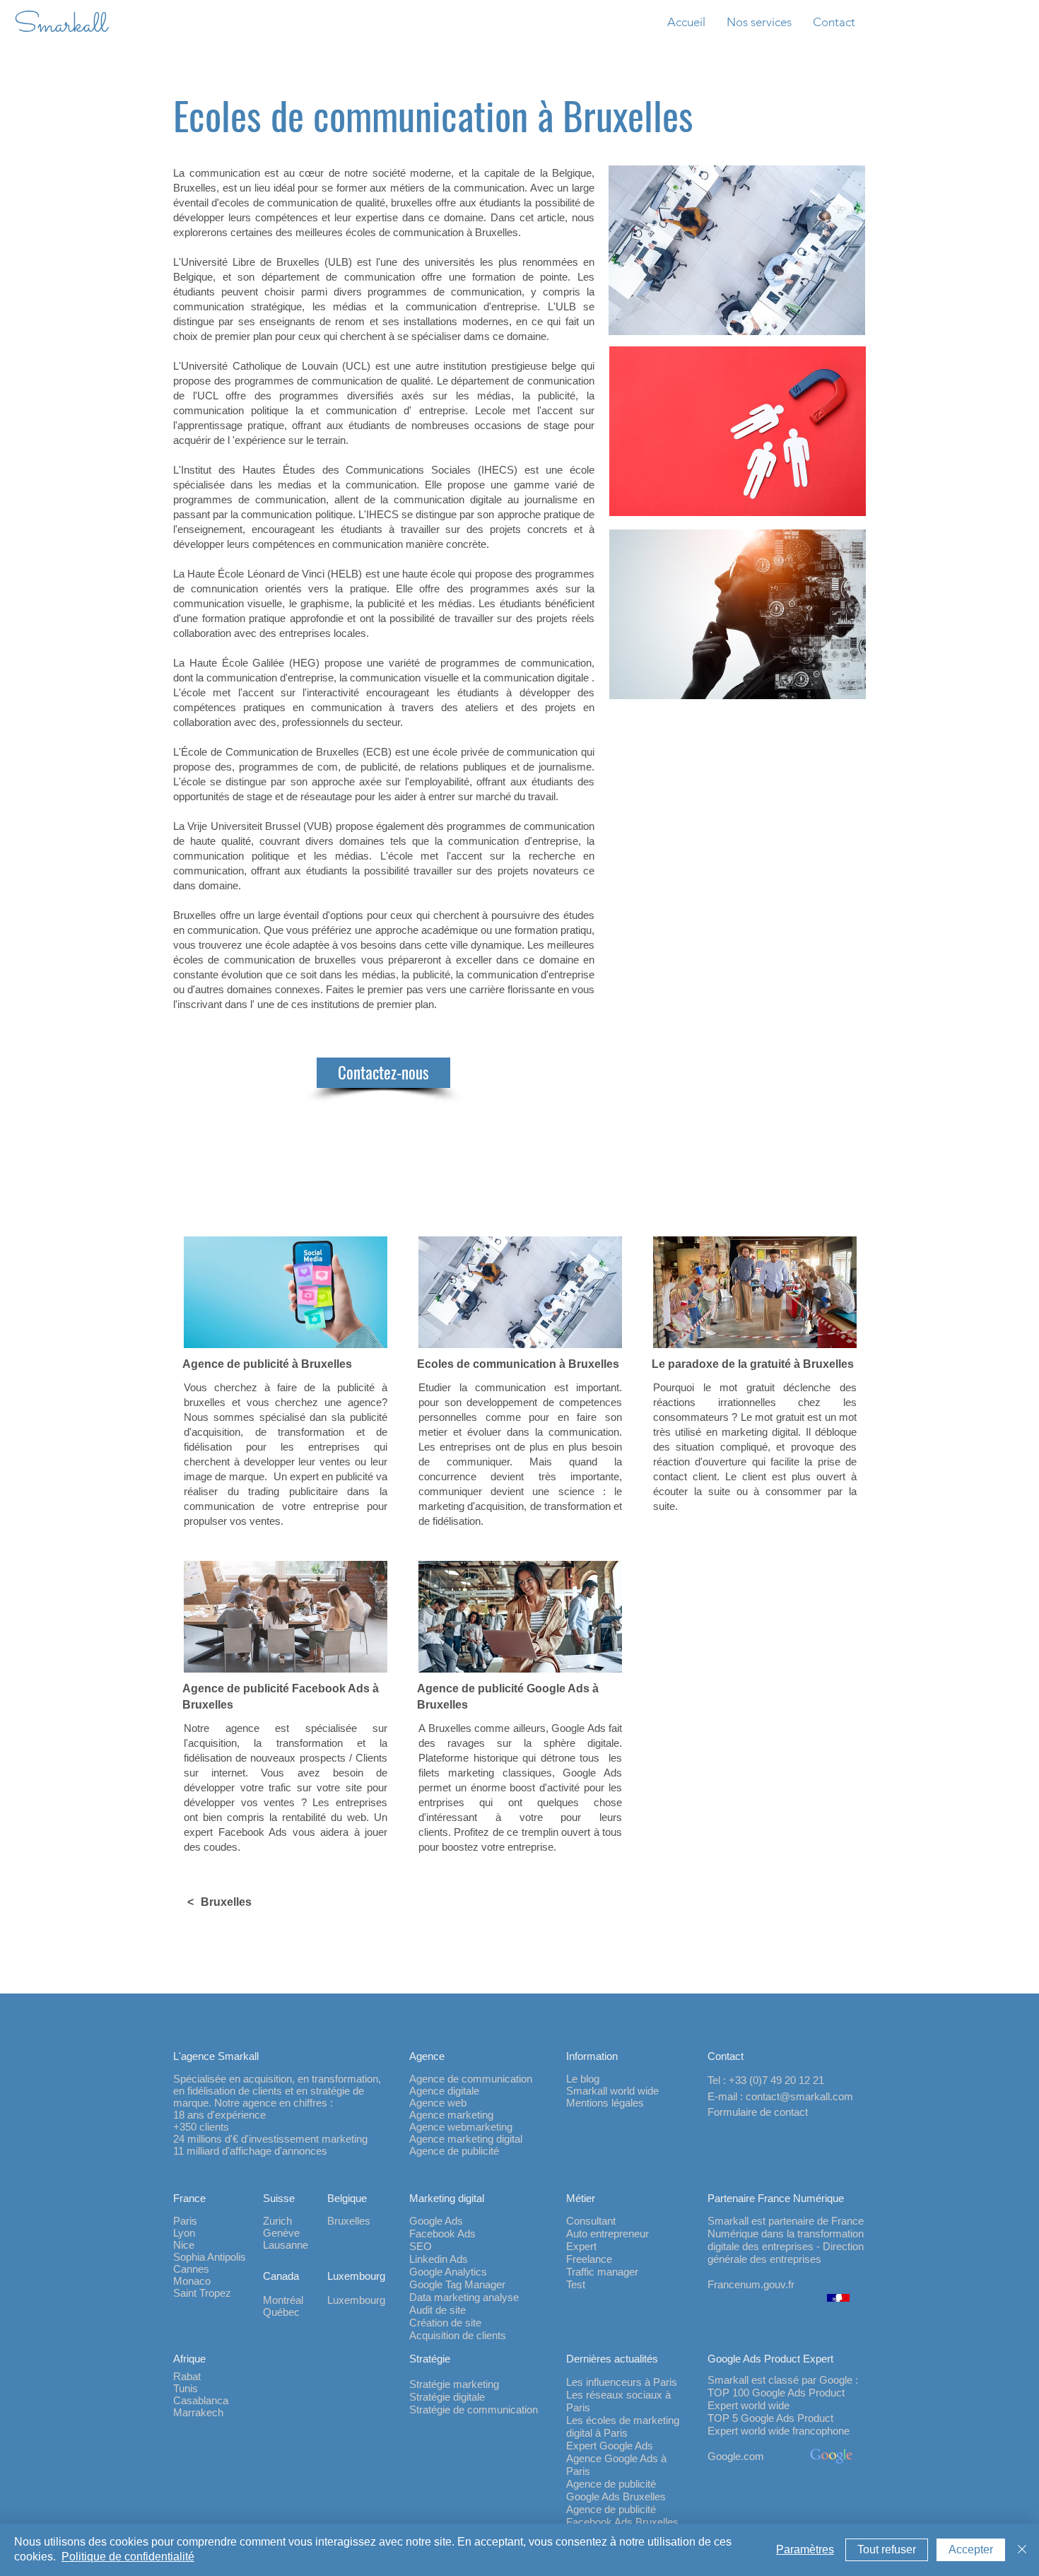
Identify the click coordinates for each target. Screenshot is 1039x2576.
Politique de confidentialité (128, 2557)
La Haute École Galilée (229, 663)
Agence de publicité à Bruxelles (267, 1364)
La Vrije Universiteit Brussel (237, 826)
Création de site (445, 2323)
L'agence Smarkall (216, 2056)
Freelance (589, 2259)
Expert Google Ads (610, 2446)
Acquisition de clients (458, 2335)
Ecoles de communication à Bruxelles (518, 1364)
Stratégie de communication (474, 2410)
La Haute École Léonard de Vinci (249, 574)
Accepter (971, 2549)
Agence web (438, 2103)
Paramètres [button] (805, 2549)
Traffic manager (602, 2272)
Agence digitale (444, 2091)
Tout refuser (887, 2549)
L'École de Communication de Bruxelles (266, 752)
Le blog (583, 2079)
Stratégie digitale (447, 2397)
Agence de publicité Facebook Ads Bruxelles (622, 2516)
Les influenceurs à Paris (622, 2382)
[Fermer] (1022, 2550)
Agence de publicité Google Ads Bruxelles (616, 2490)
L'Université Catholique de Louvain (256, 366)
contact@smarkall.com (799, 2096)
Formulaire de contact (758, 2112)
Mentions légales (605, 2103)
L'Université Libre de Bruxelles (246, 262)
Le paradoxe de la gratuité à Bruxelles (753, 1364)
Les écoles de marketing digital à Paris (623, 2426)
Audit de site (438, 2310)
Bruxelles (226, 1902)
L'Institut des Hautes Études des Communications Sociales (322, 470)
